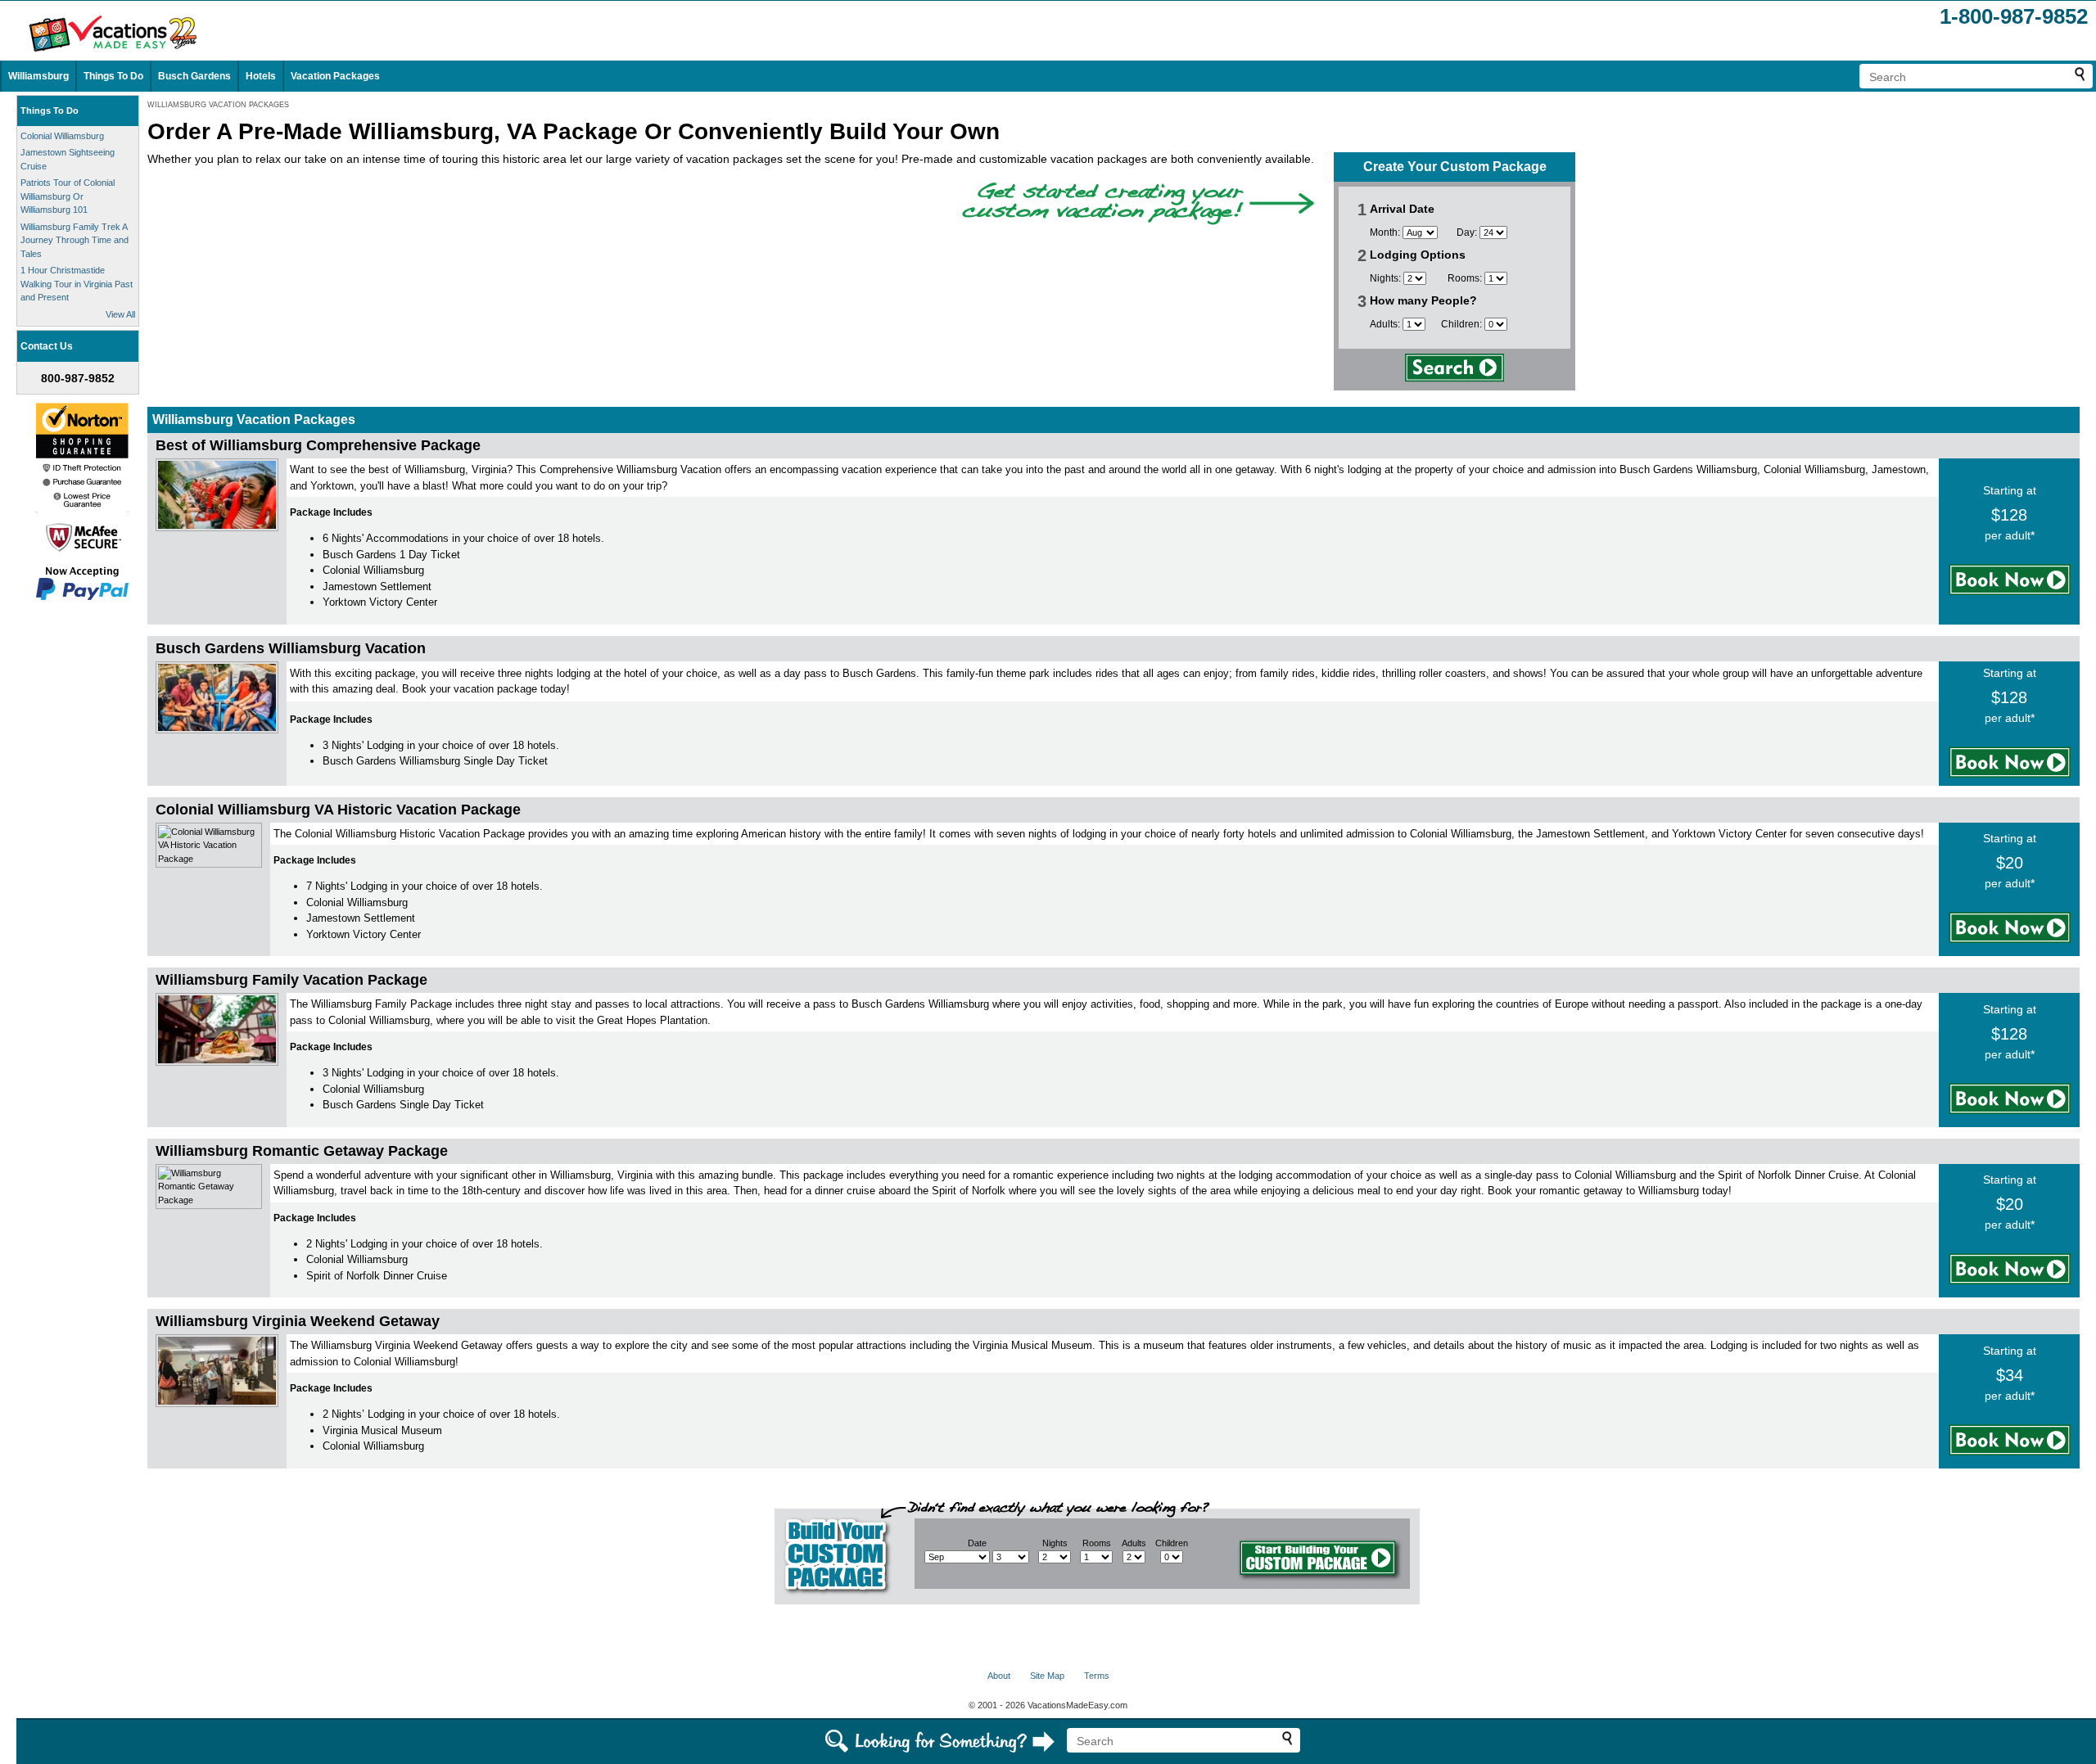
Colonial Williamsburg (62, 136)
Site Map (1047, 1676)
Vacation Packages (335, 76)
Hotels (261, 76)
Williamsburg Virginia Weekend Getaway (298, 1321)
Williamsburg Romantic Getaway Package (302, 1151)
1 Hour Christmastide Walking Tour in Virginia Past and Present (77, 284)
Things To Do (113, 76)
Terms (1097, 1676)
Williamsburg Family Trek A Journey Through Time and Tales (75, 240)
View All (120, 314)
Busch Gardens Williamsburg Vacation (291, 648)
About (999, 1676)
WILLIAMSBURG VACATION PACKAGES (218, 105)
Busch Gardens (194, 76)
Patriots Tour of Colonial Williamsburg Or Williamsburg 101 (68, 196)
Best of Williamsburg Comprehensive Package (318, 445)
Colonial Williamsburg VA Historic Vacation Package (338, 810)
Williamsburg (38, 76)
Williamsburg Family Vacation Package (291, 980)
